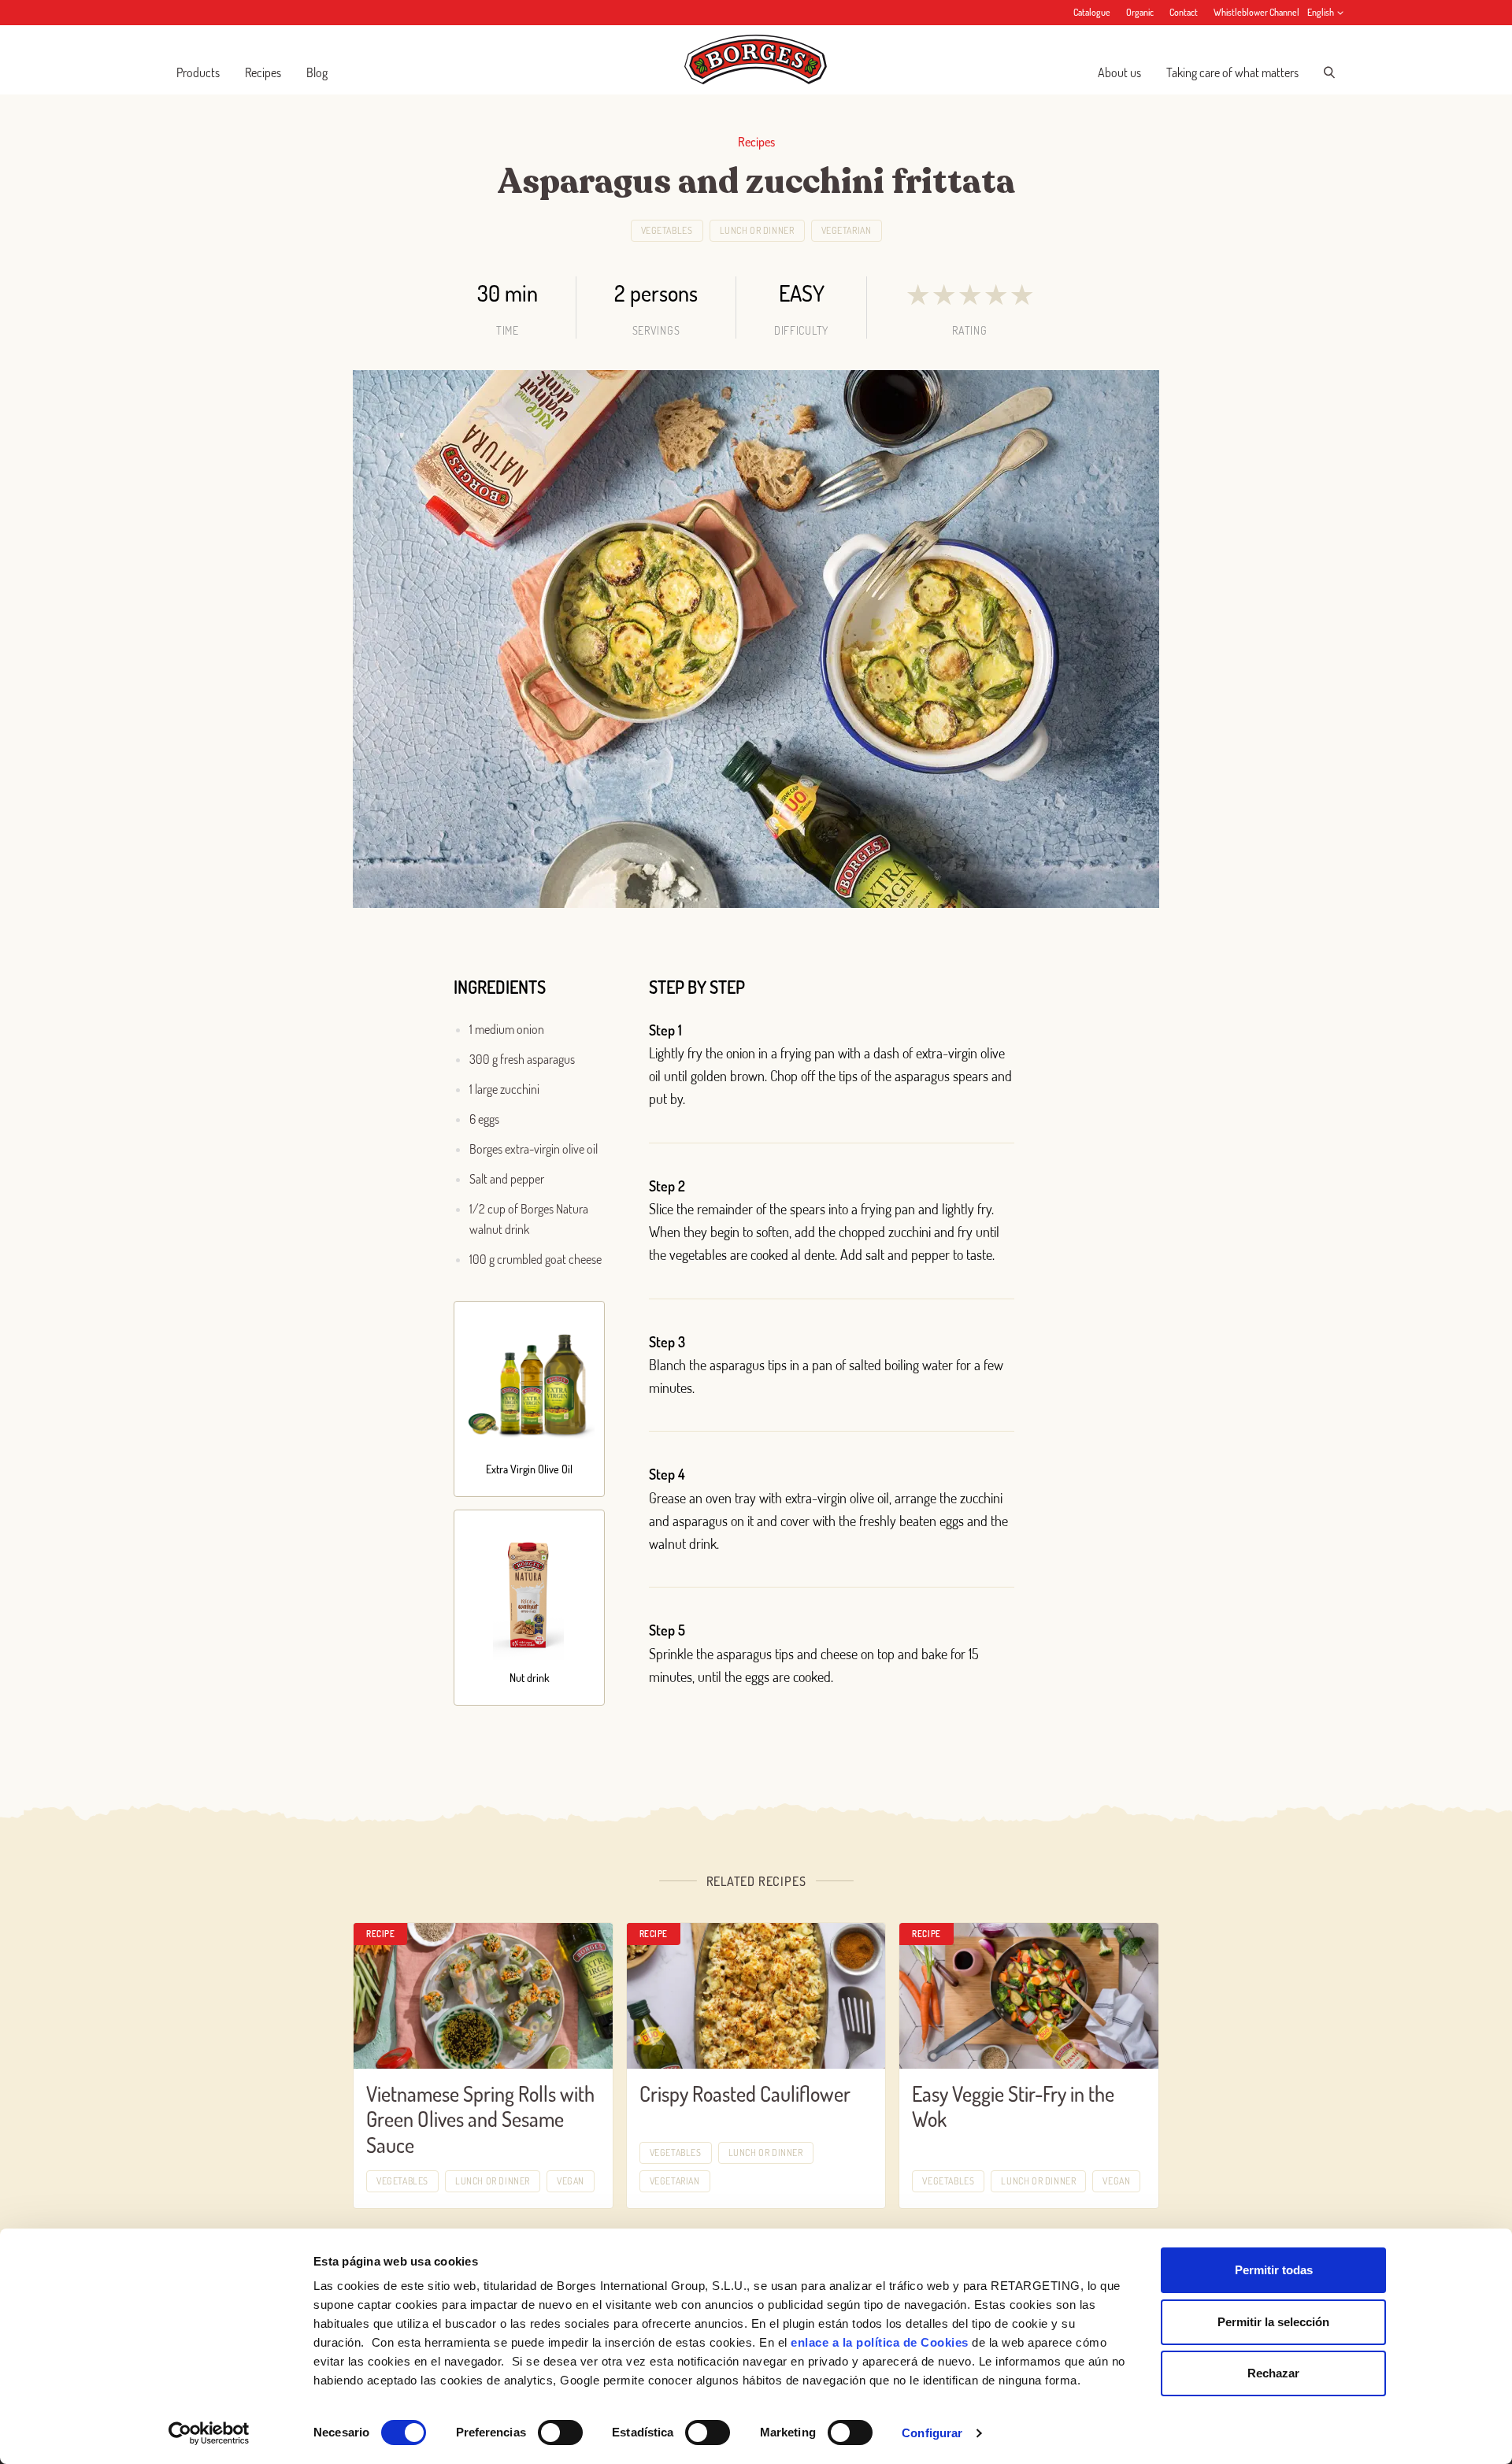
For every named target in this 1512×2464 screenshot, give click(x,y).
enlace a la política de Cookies (880, 2342)
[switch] (560, 2433)
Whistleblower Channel (1256, 12)
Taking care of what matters (1232, 72)
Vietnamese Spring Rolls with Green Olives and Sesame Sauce (480, 2119)
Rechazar (1273, 2373)
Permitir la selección (1273, 2322)
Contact (1184, 12)
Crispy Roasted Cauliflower (745, 2093)
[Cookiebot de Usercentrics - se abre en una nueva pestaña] (209, 2433)
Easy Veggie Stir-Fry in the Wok (1013, 2106)
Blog (317, 72)
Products (198, 72)
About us (1119, 72)
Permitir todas (1274, 2270)
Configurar (932, 2433)
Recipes (263, 72)
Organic (1140, 12)
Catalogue (1092, 12)
